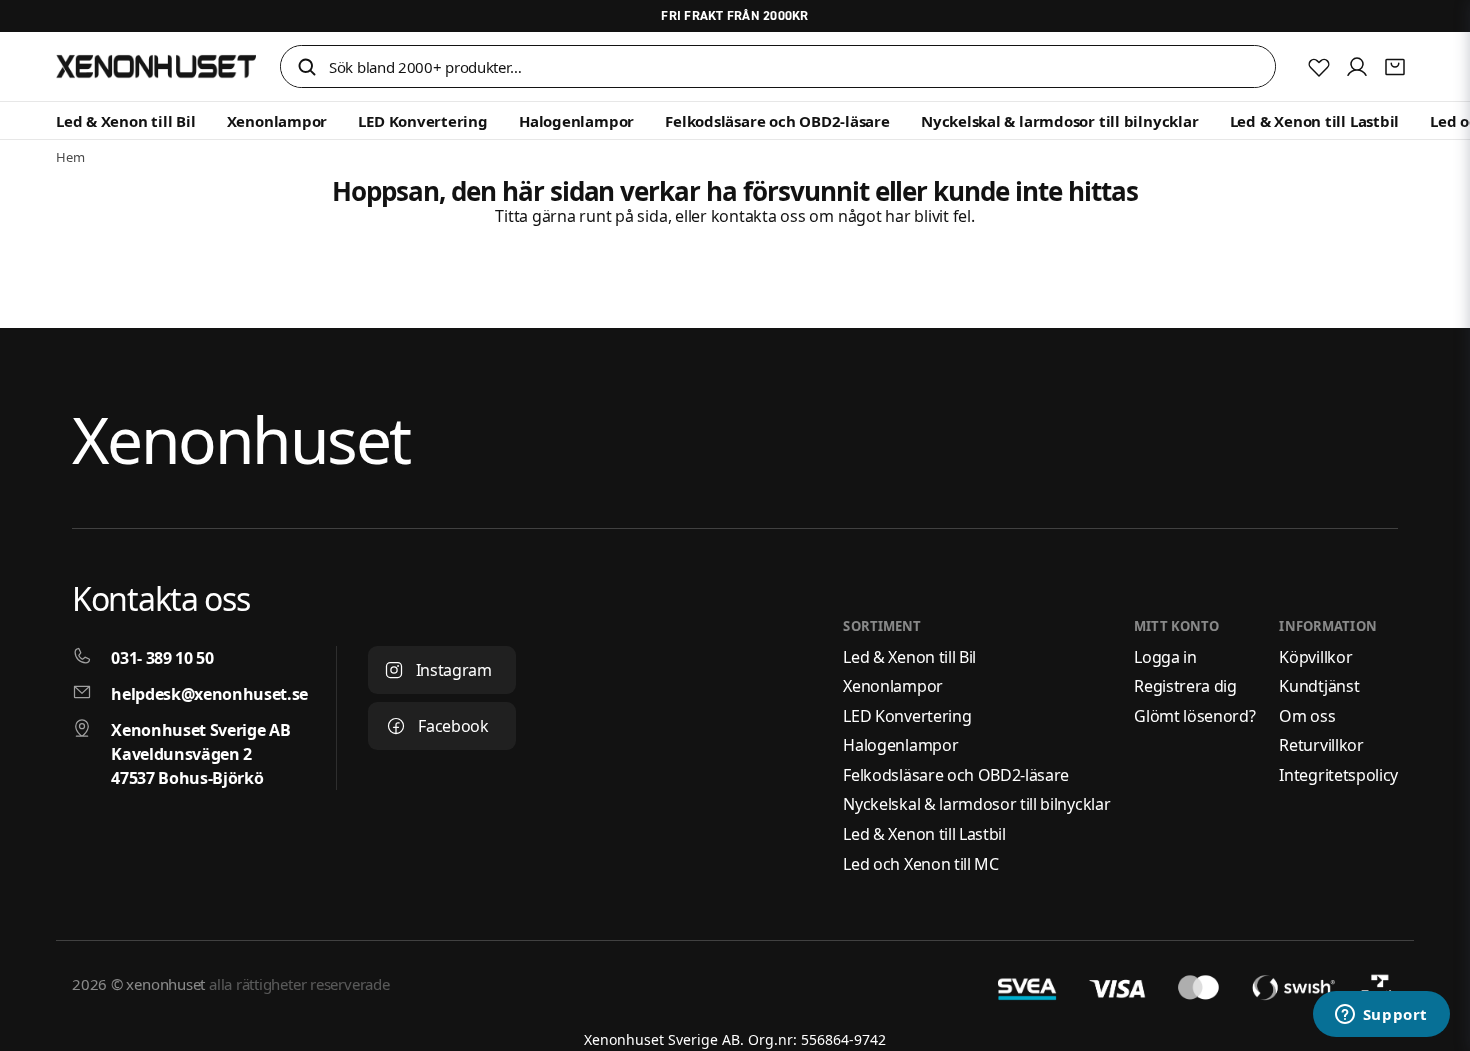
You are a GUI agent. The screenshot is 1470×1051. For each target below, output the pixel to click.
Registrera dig (1185, 686)
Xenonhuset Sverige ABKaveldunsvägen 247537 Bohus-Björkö (200, 754)
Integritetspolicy (1338, 775)
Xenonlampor (277, 121)
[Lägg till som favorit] (1319, 67)
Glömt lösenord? (1194, 716)
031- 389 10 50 (162, 658)
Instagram (454, 670)
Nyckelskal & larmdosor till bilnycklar (1059, 121)
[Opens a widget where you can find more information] (1381, 1016)
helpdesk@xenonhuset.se (209, 694)
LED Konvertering (422, 121)
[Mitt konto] (1357, 67)
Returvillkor (1321, 745)
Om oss (1307, 716)
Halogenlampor (576, 121)
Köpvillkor (1315, 657)
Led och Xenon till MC (920, 864)
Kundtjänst (1319, 686)
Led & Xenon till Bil (126, 121)
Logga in (1165, 657)
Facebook (453, 726)
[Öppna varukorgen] (1395, 67)
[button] (307, 68)
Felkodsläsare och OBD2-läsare (777, 121)
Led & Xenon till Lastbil (1315, 121)
